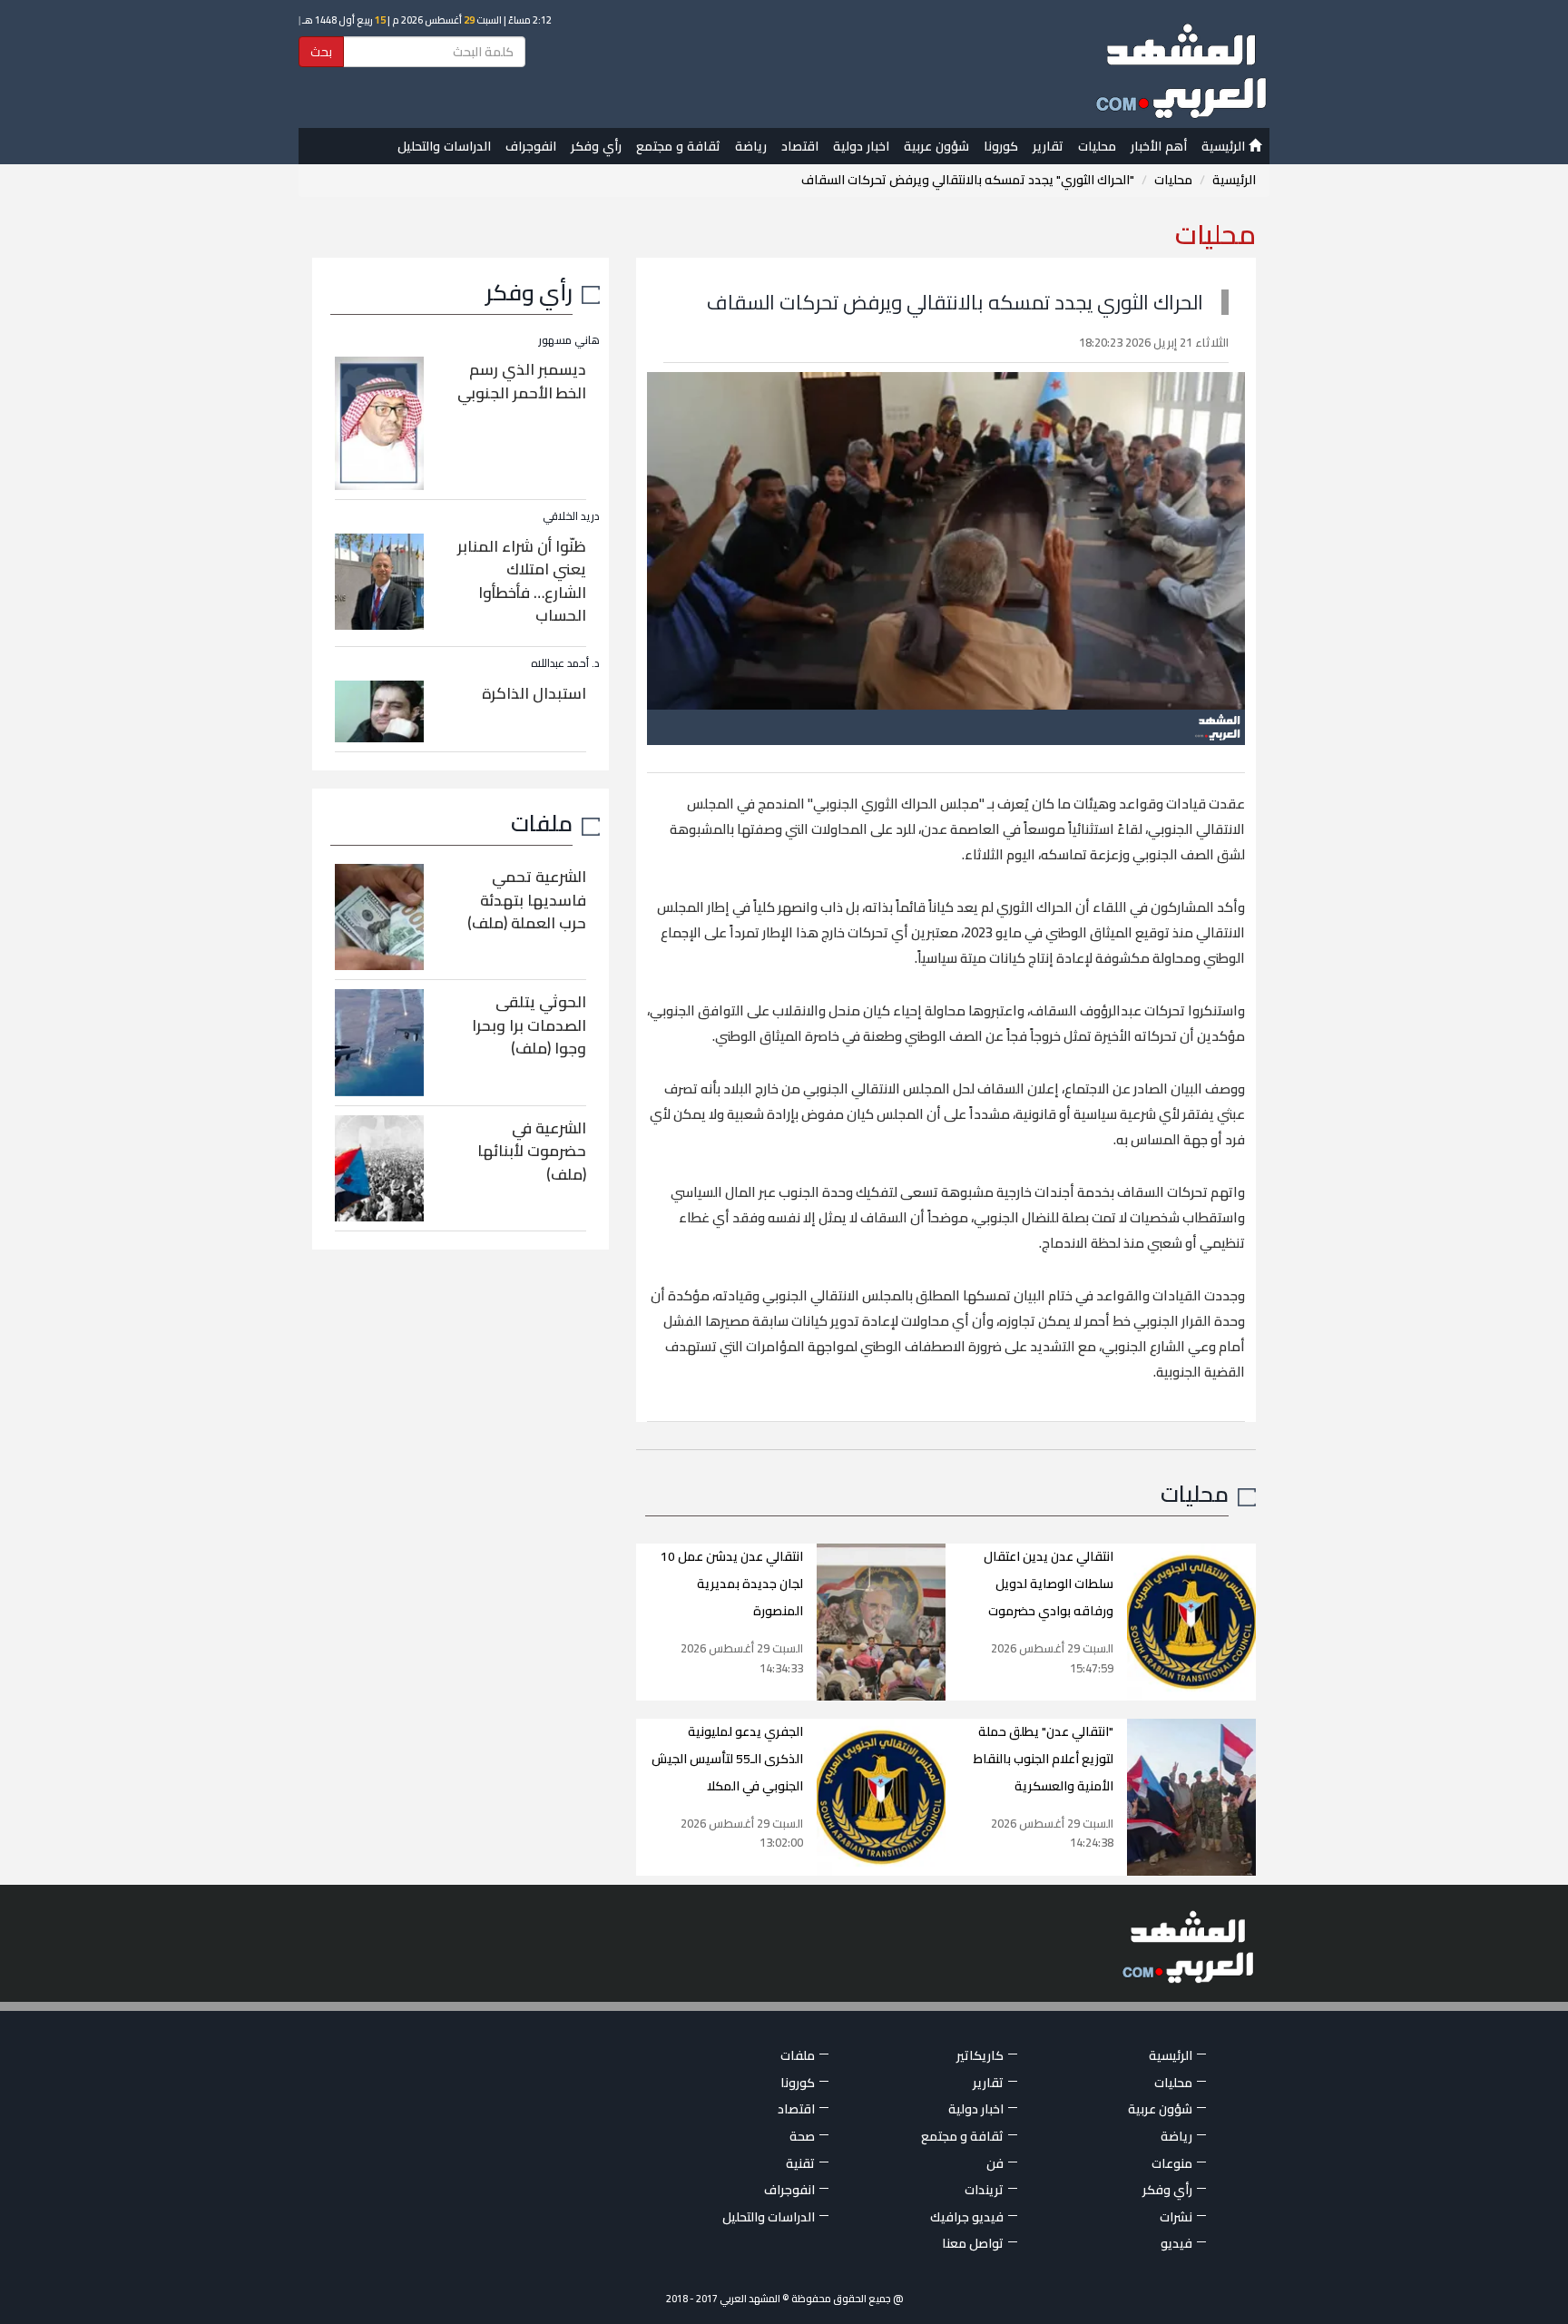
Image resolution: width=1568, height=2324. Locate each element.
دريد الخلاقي (571, 516)
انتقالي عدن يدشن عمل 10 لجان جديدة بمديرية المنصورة (732, 1584)
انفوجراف (531, 146)
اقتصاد (800, 146)
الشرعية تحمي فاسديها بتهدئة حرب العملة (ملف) (527, 900)
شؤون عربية (936, 146)
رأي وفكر (596, 146)
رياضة (751, 146)
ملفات (542, 823)
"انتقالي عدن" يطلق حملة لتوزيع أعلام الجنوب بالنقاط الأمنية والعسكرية (1044, 1759)
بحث (321, 52)
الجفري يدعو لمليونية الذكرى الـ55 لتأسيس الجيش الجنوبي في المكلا (727, 1759)
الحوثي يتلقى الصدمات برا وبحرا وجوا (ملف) (529, 1025)
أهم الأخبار (1159, 146)
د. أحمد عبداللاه (565, 663)
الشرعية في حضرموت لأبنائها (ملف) (532, 1151)
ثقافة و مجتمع (678, 146)
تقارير (1048, 146)
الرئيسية (1225, 146)
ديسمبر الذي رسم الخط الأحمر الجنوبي (522, 381)
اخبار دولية (861, 146)
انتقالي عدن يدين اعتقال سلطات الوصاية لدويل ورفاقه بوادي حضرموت (1049, 1584)
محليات (1097, 146)
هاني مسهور (569, 340)
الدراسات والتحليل (444, 146)
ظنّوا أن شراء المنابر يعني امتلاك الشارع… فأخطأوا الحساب (522, 581)
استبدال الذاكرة (534, 693)
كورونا (1001, 146)
